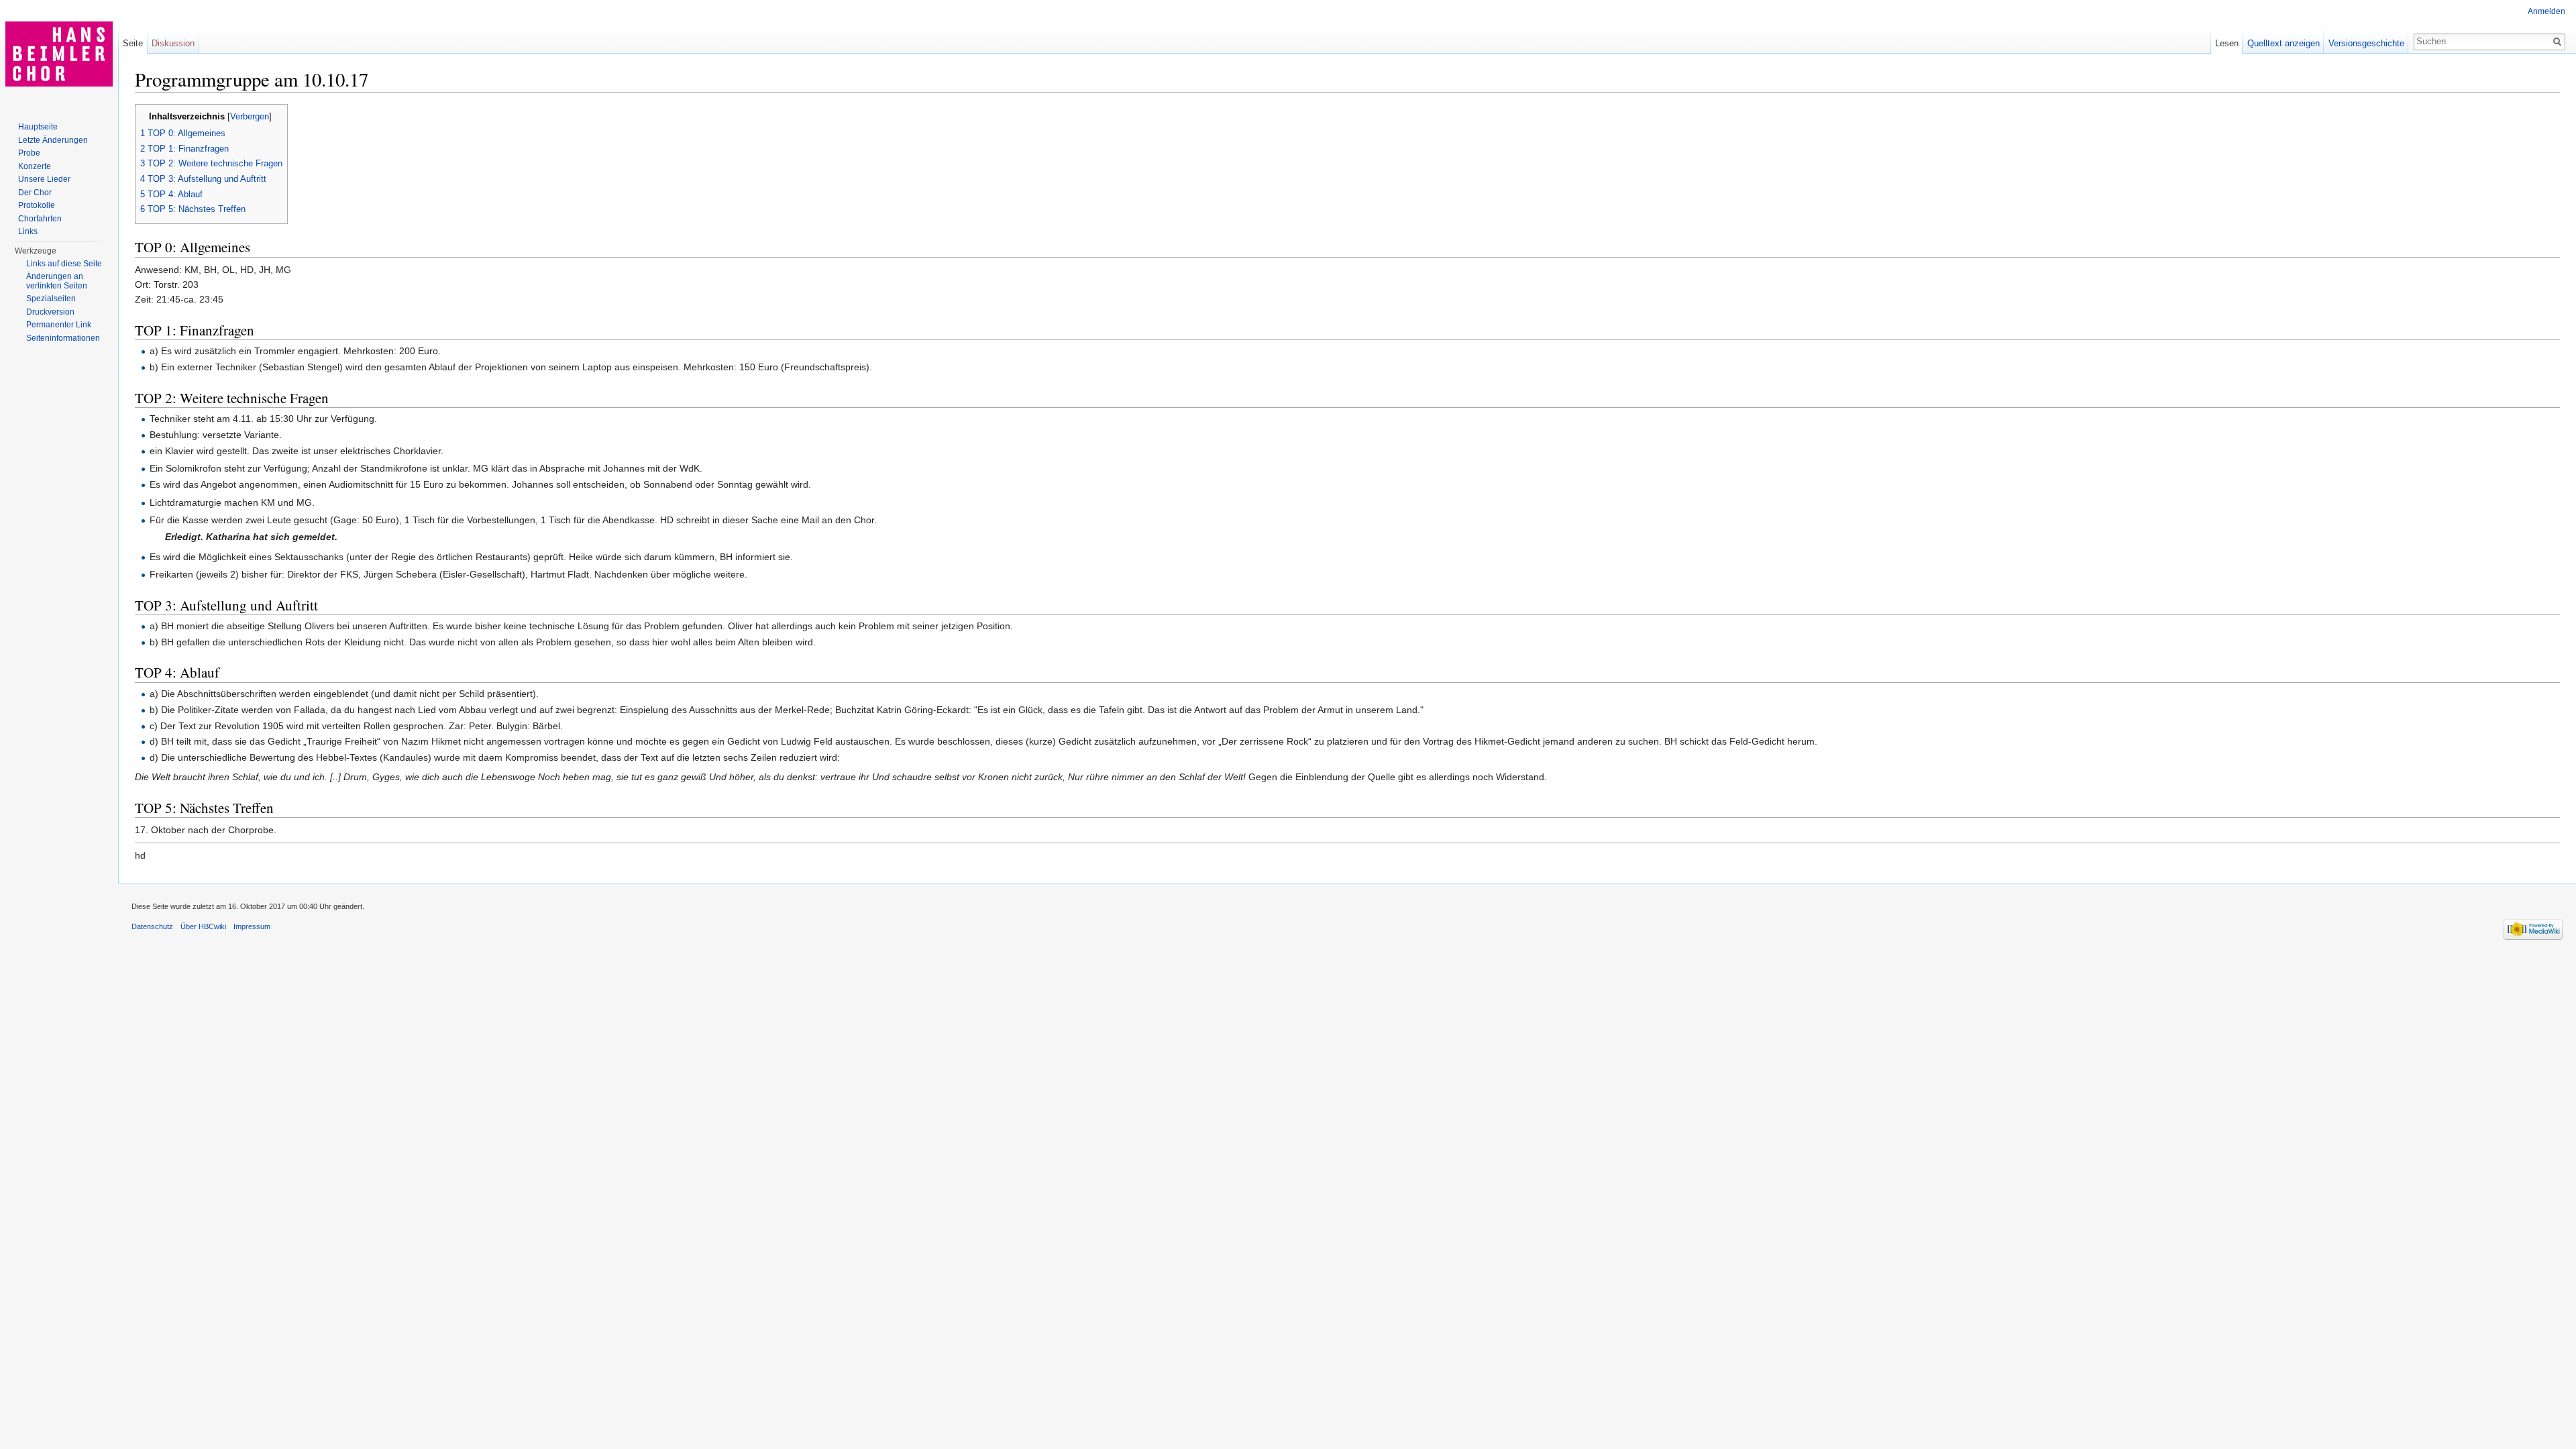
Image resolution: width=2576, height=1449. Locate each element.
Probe (29, 153)
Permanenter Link (59, 325)
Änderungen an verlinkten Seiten (57, 281)
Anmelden (2546, 11)
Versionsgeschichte (2366, 43)
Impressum (252, 926)
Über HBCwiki (203, 926)
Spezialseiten (51, 299)
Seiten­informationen (63, 338)
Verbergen (250, 117)
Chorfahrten (40, 219)
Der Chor (35, 193)
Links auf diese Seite (64, 264)
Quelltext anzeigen (2284, 43)
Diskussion (173, 43)
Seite (133, 43)
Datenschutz (152, 926)
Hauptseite (38, 127)
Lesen (2227, 43)
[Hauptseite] (59, 54)
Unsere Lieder (44, 179)
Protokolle (37, 205)
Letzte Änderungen (53, 140)
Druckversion (50, 312)
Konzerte (35, 166)
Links (28, 231)
